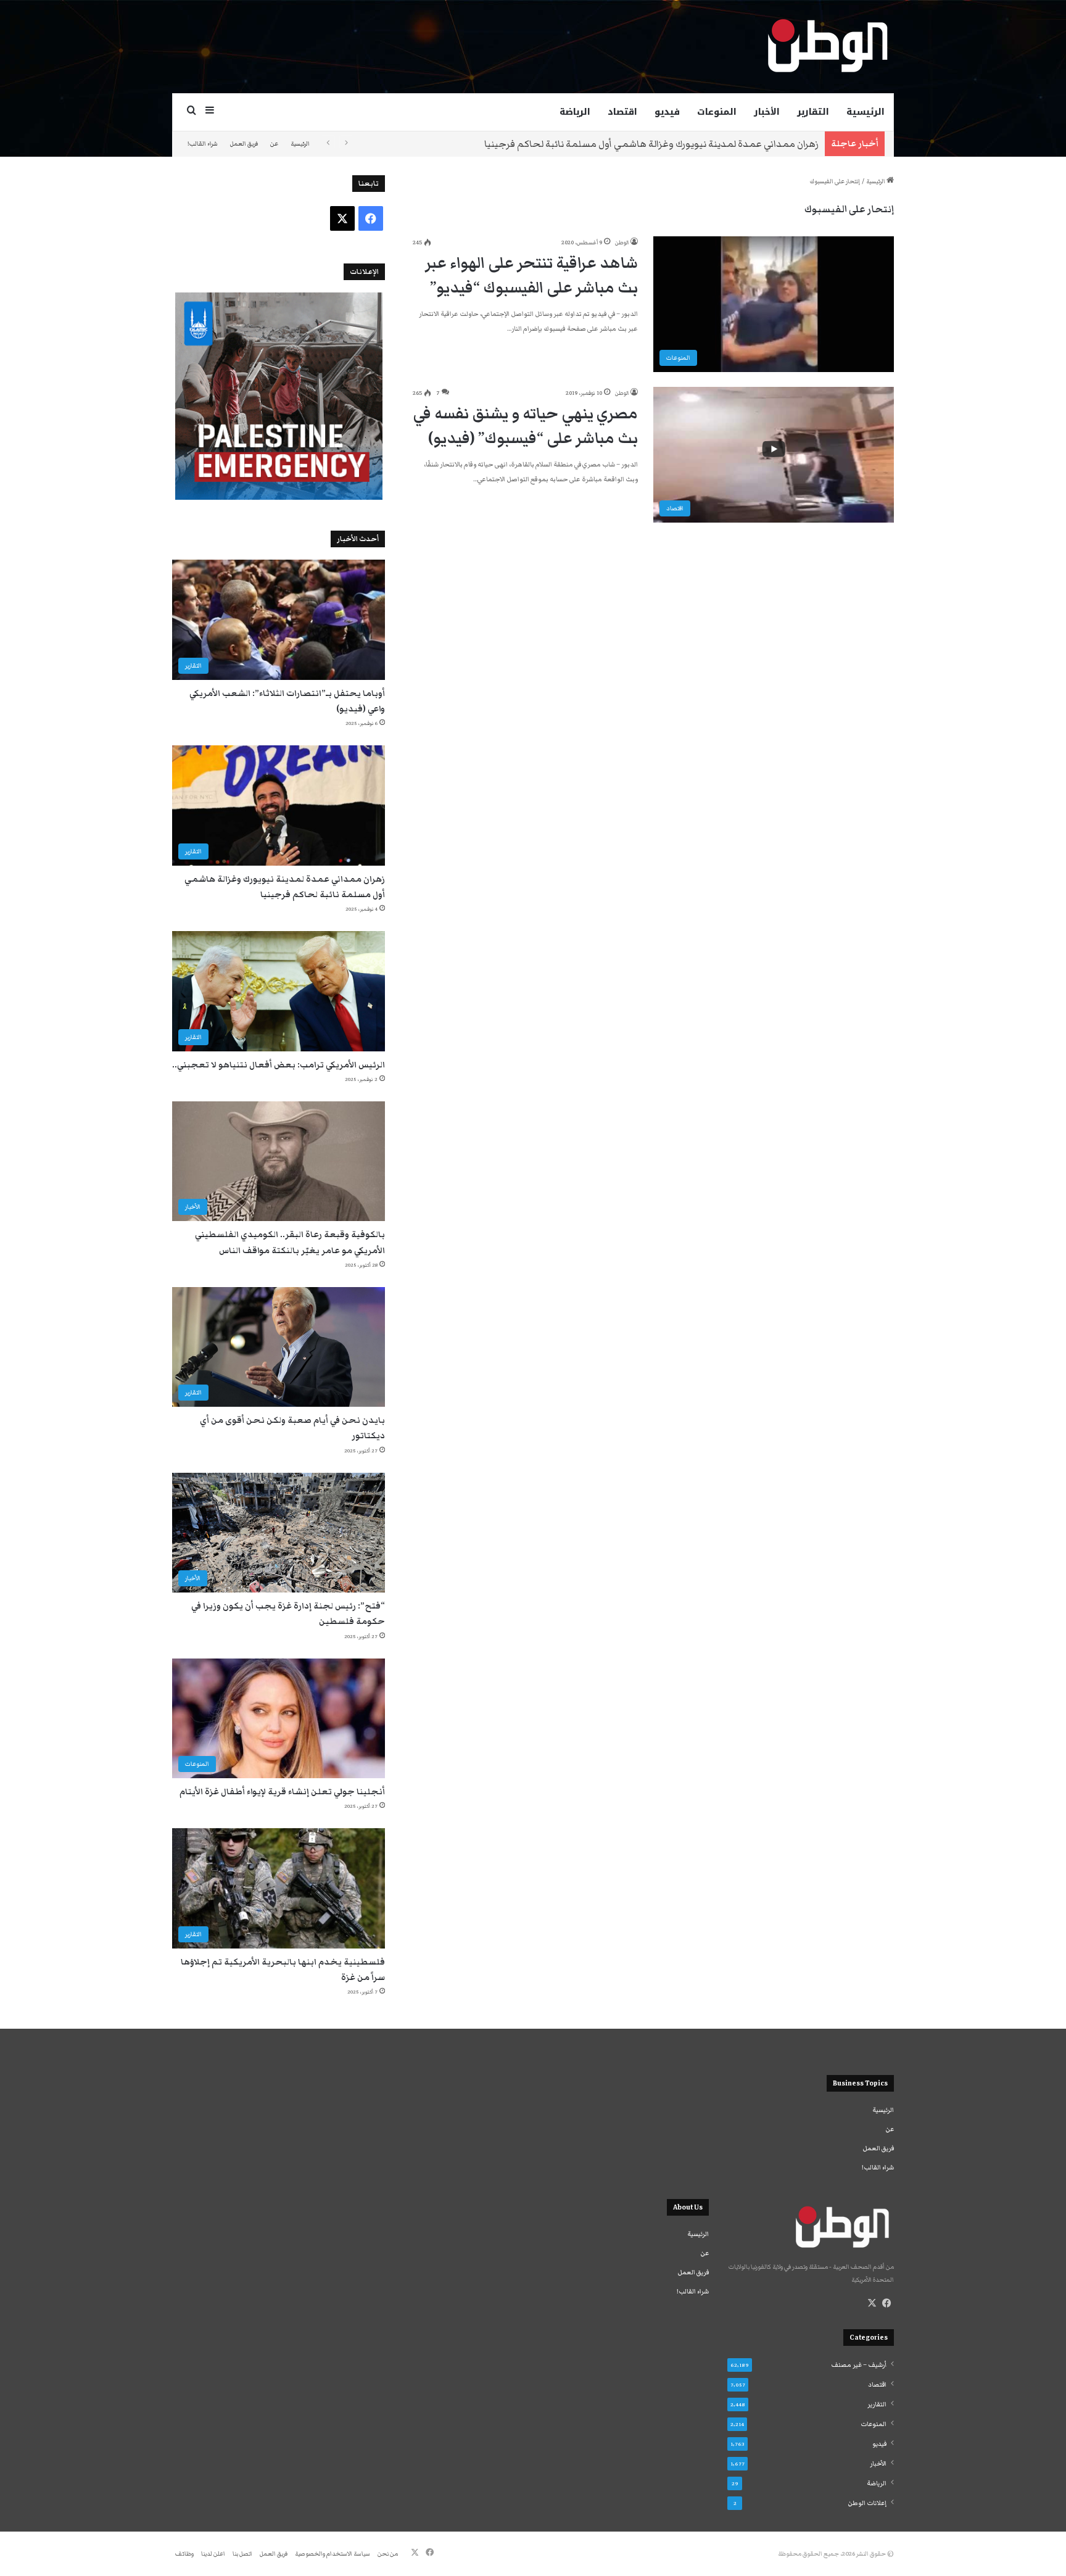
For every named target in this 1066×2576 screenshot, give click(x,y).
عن (274, 144)
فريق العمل (244, 144)
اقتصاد (622, 112)
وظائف (184, 2554)
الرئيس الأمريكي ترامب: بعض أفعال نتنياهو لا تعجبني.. (279, 1065)
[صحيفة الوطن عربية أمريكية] (827, 46)
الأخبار (767, 112)
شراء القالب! (203, 144)
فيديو (667, 112)
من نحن (388, 2554)
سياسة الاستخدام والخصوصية (333, 2554)
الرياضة (575, 112)
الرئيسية (866, 112)
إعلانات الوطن (867, 2503)
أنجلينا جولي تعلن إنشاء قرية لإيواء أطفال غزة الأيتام (282, 1792)
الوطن (622, 242)
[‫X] (872, 2303)
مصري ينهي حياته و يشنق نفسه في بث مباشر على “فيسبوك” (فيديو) (525, 426)
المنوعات (717, 112)
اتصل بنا (242, 2554)
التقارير (813, 112)
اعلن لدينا (213, 2554)
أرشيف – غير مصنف (859, 2365)
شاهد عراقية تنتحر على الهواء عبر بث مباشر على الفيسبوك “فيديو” (531, 275)
